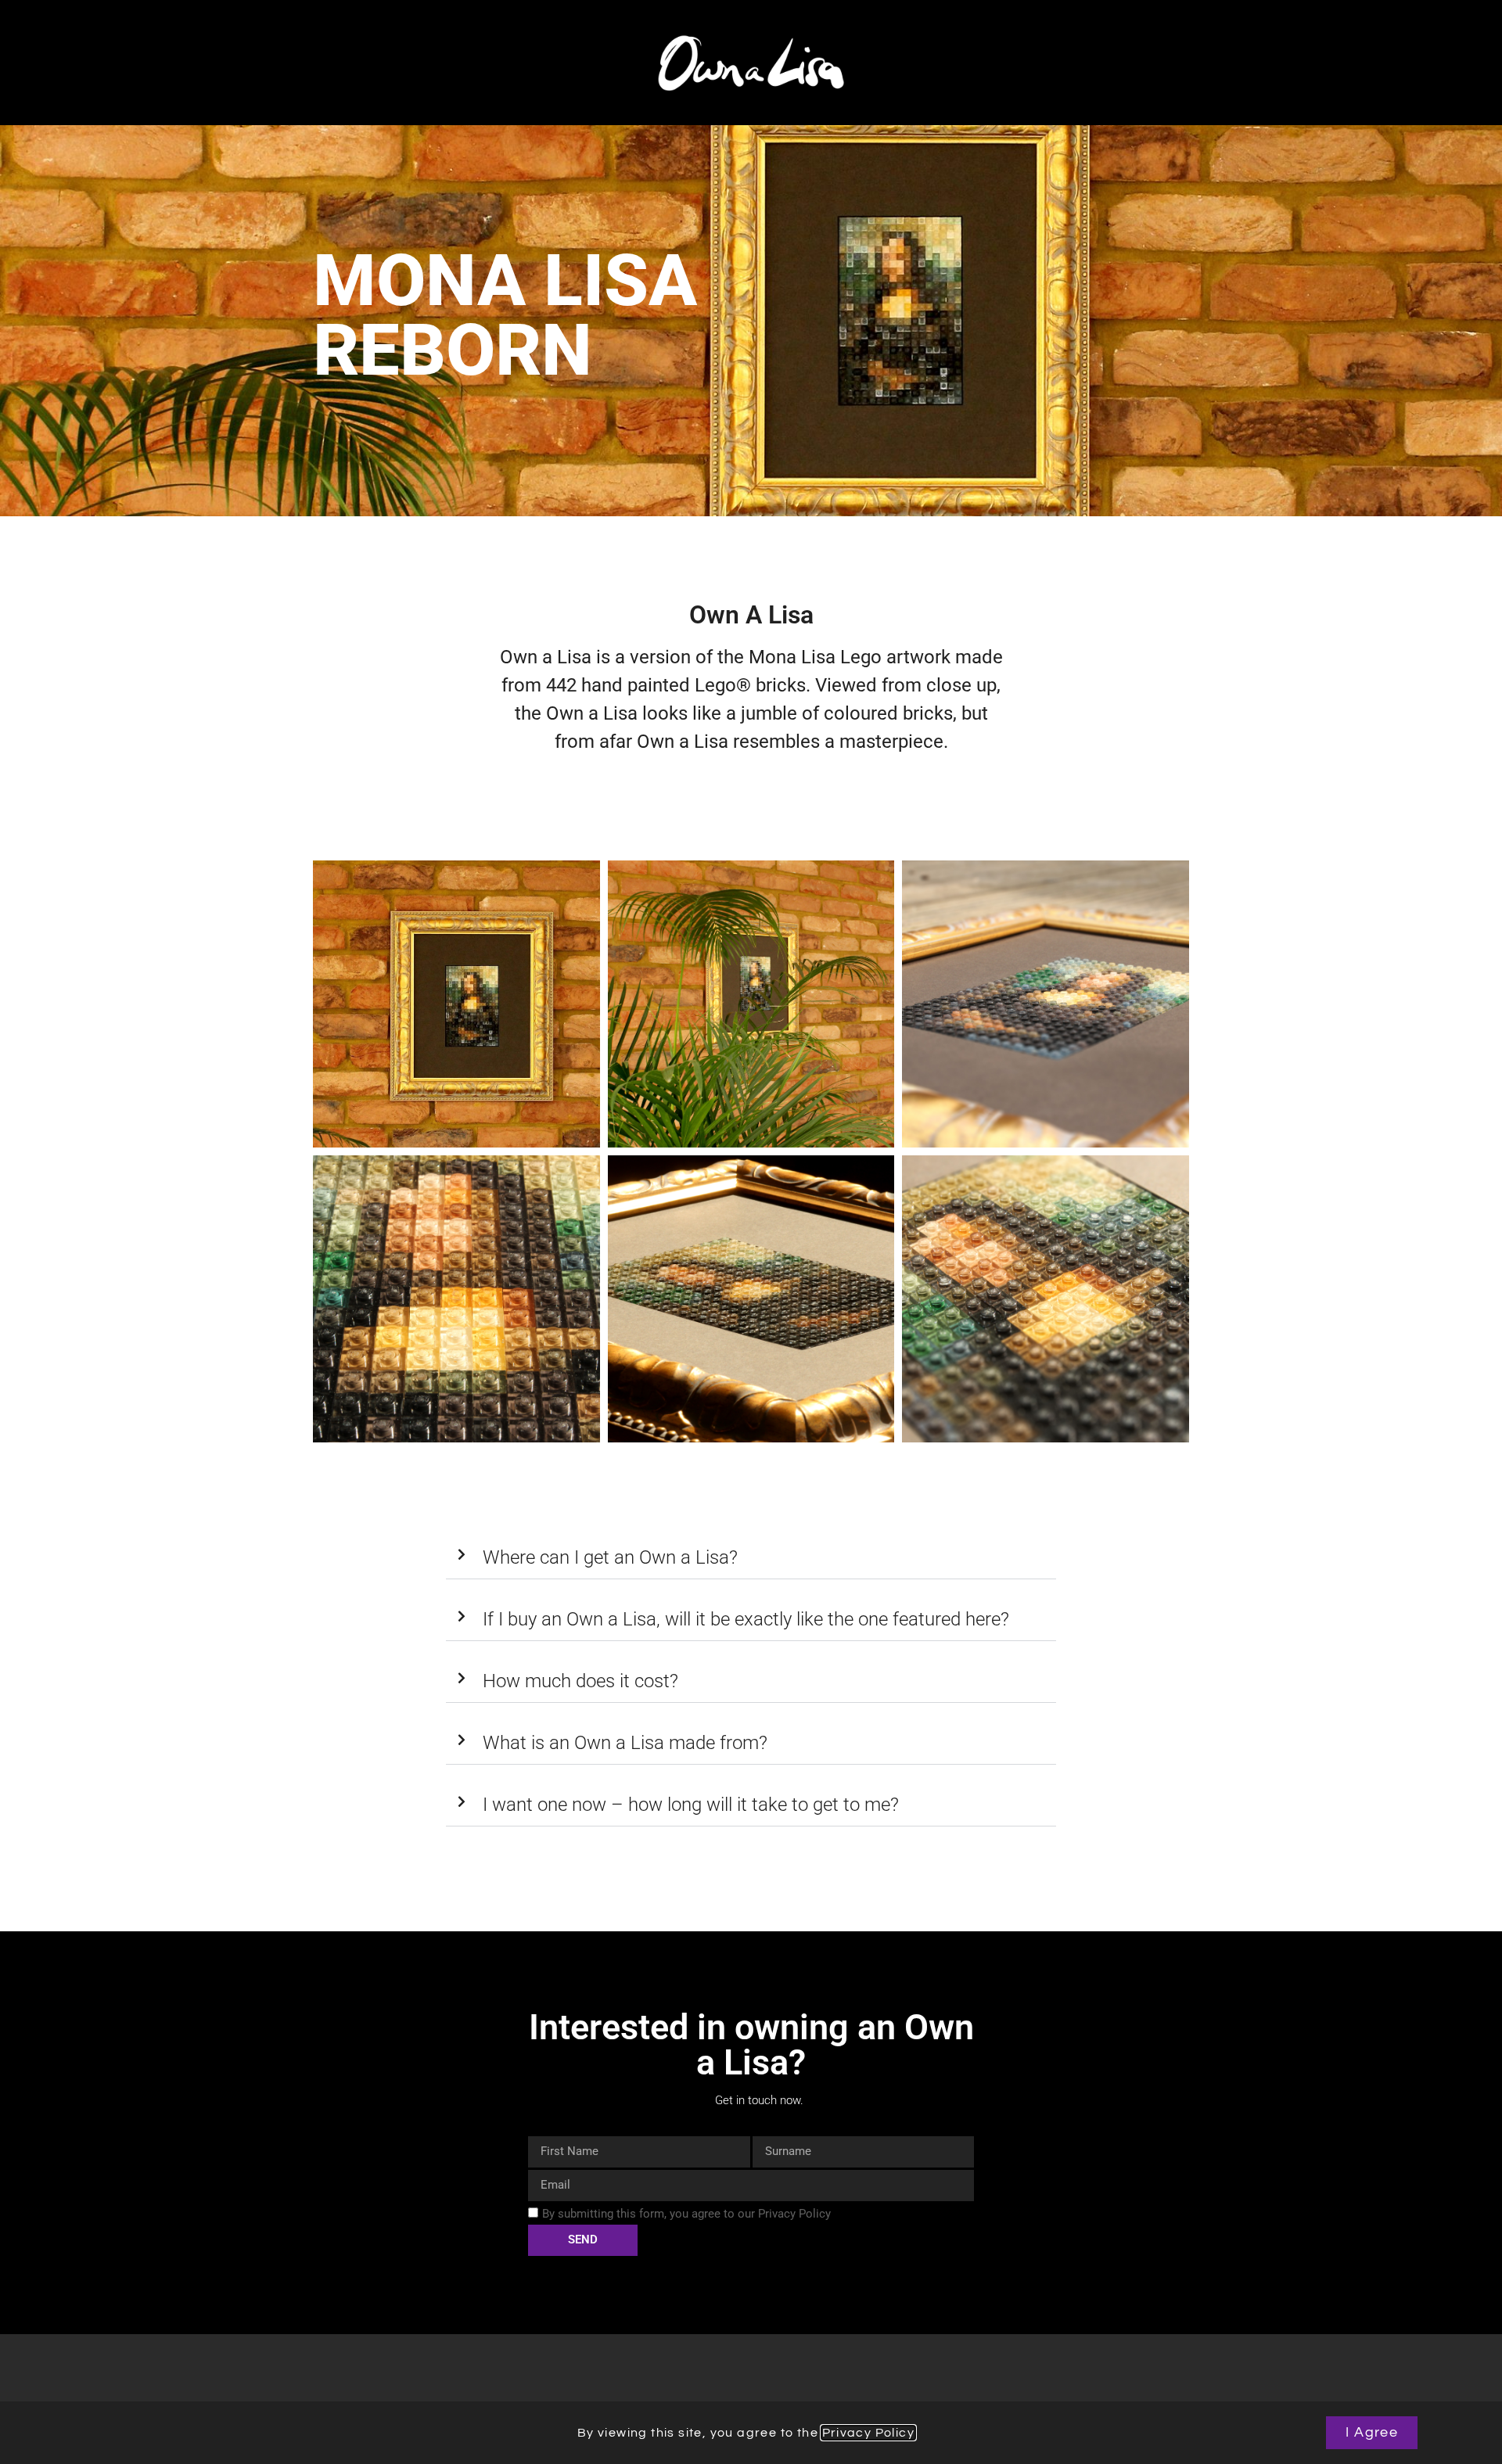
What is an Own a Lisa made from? (625, 1743)
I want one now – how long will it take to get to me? (691, 1805)
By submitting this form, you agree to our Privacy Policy (686, 2214)
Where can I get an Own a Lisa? (610, 1557)
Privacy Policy (869, 2433)
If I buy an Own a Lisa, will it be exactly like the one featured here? (746, 1619)
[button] (751, 1558)
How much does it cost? (580, 1681)
